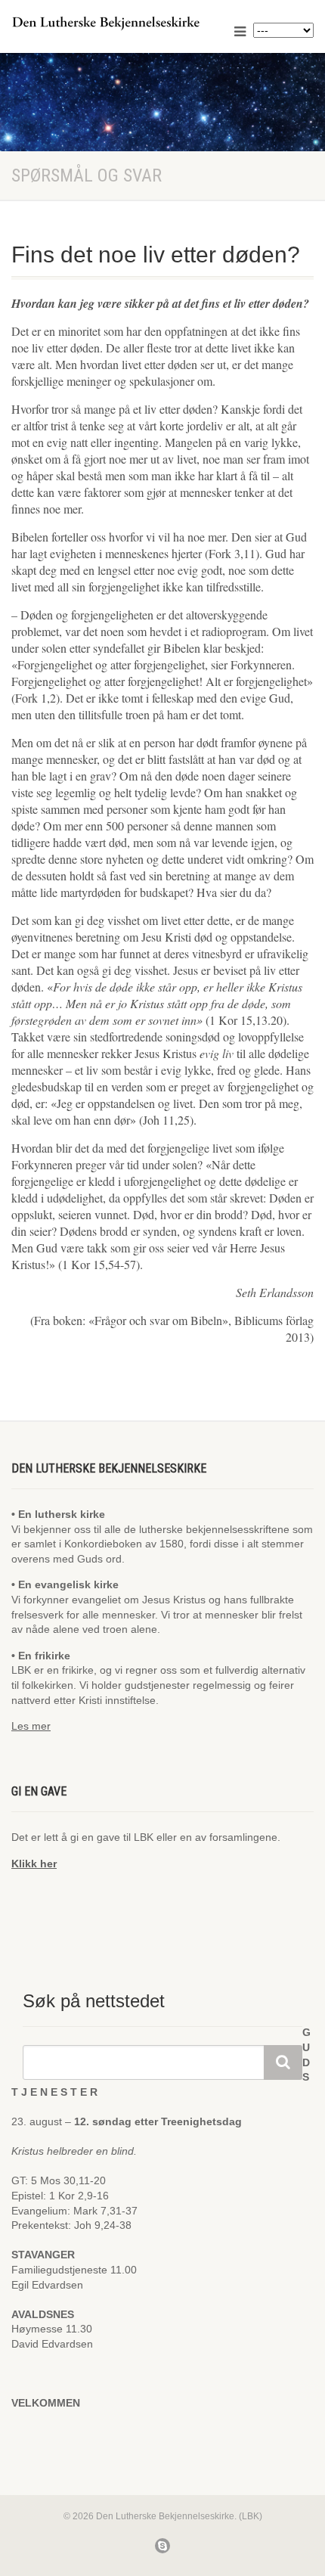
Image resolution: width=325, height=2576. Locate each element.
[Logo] (108, 23)
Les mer (31, 1726)
